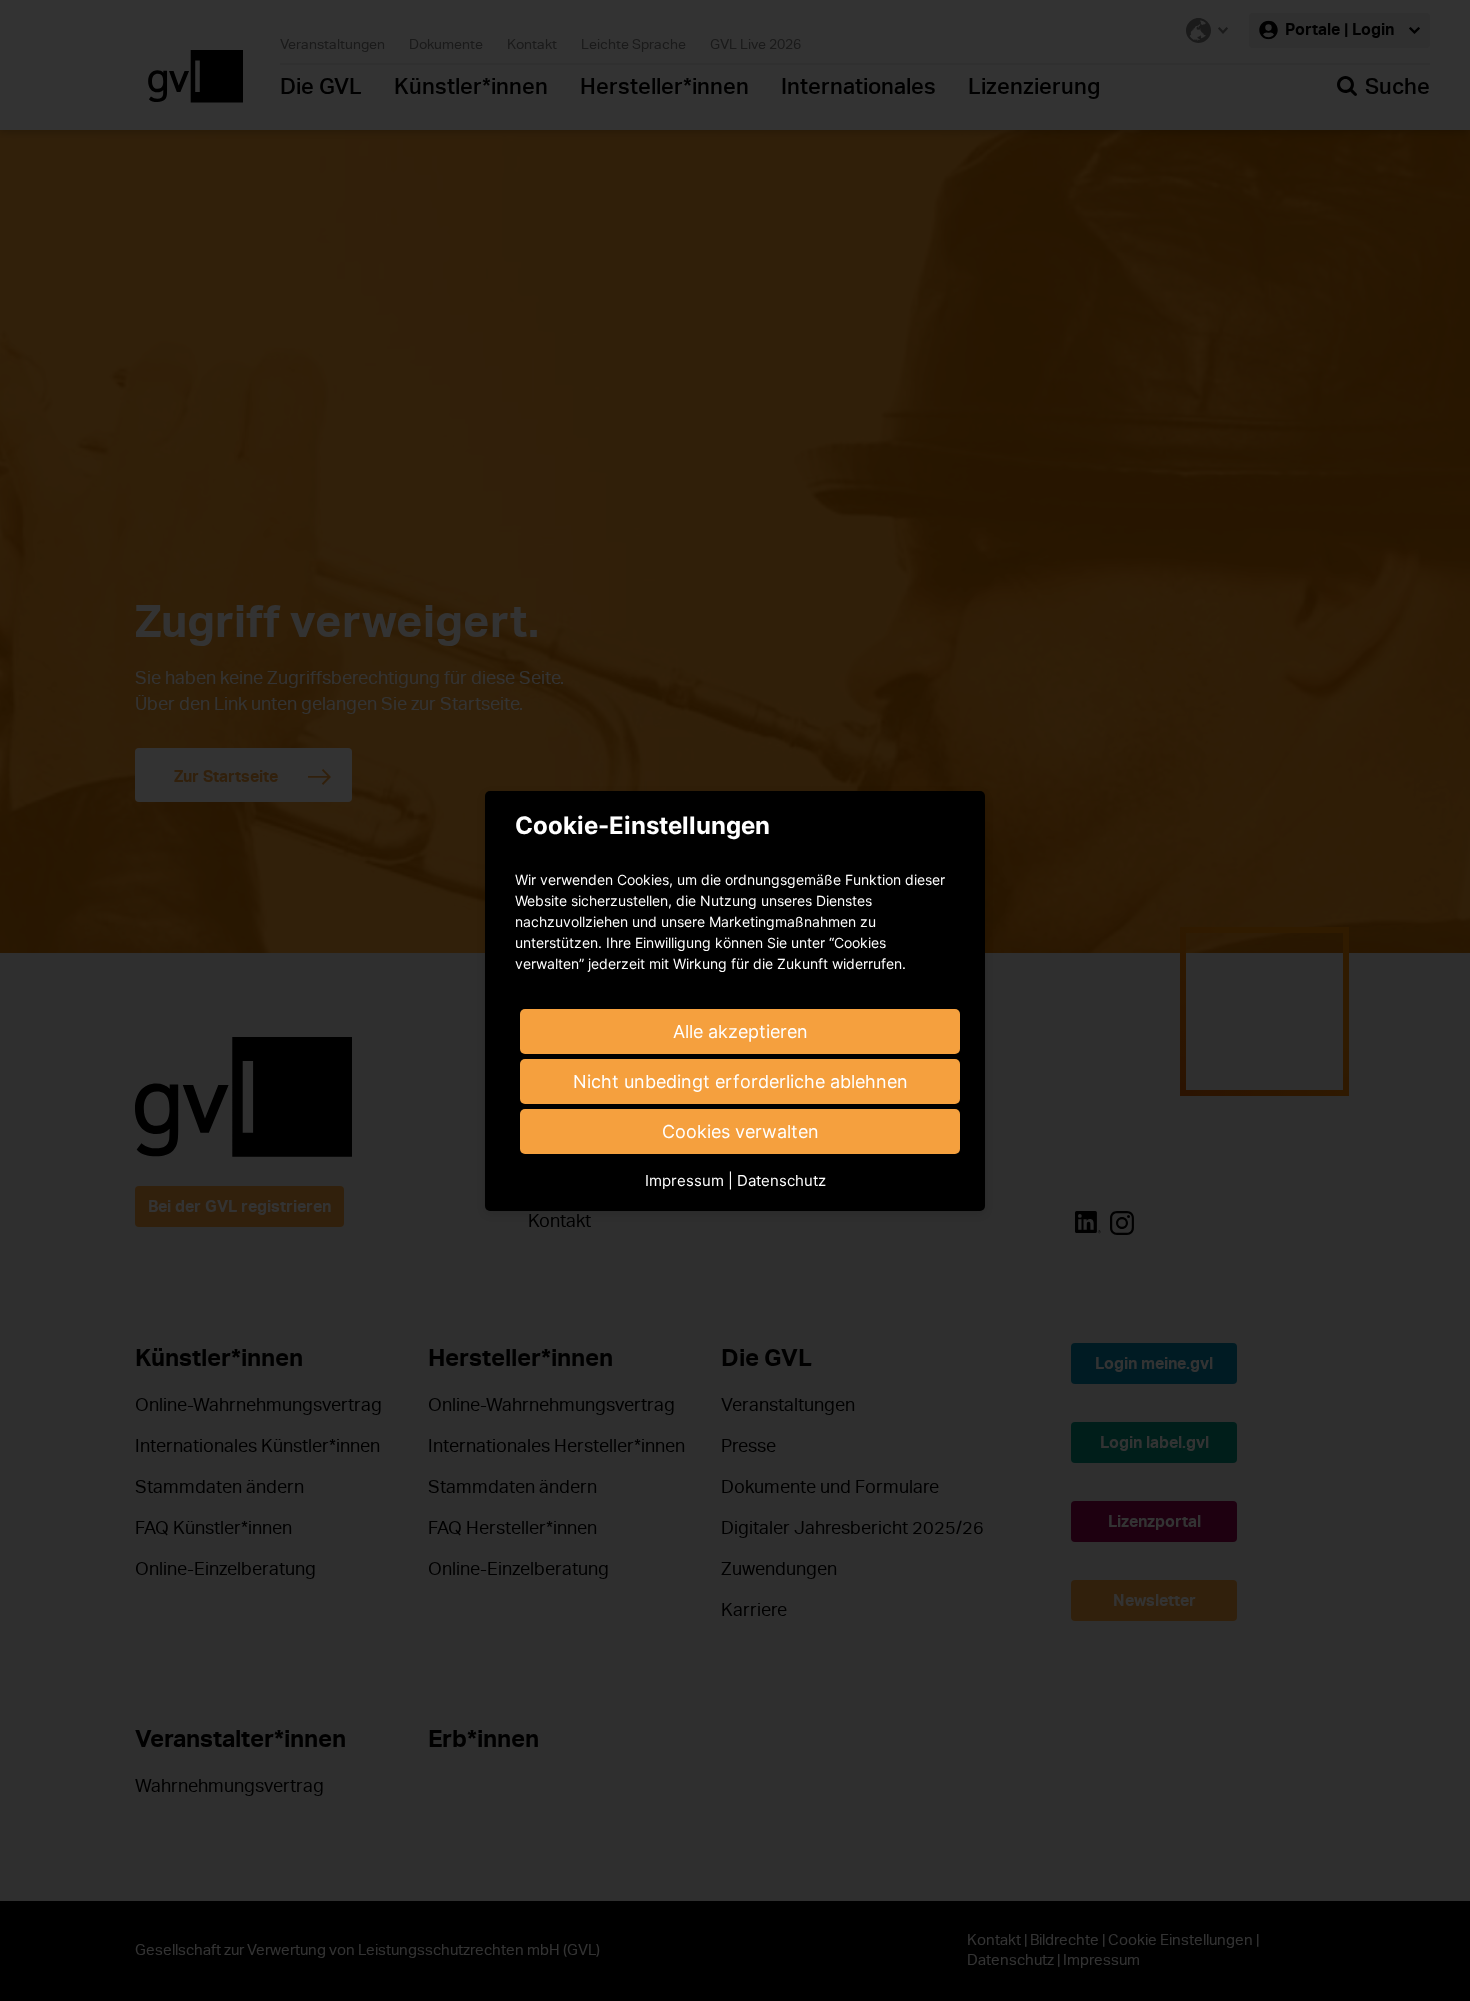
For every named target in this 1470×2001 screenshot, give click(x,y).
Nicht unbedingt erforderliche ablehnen (740, 1081)
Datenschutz (781, 1180)
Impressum (684, 1180)
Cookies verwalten (740, 1131)
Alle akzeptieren (740, 1031)
